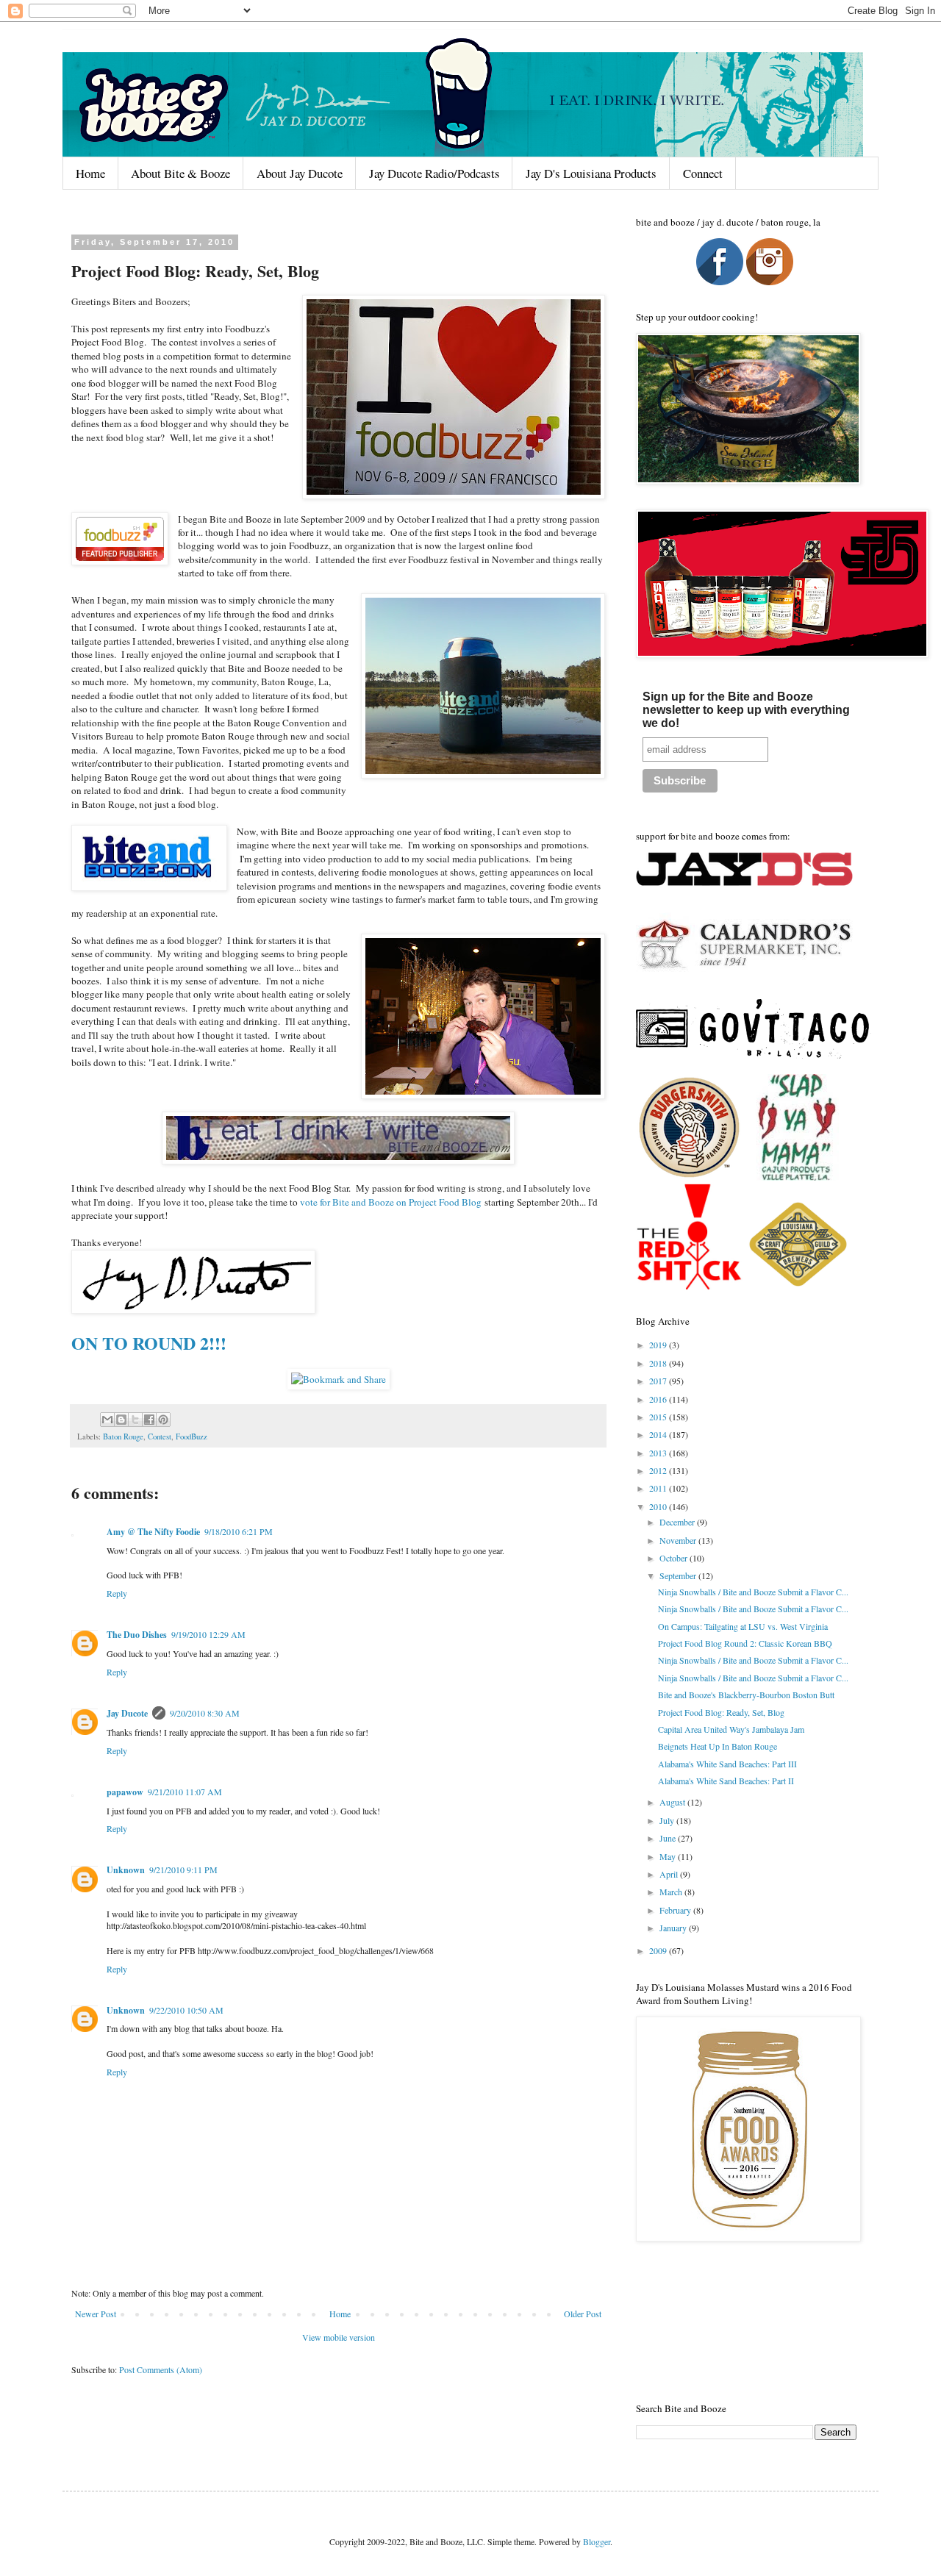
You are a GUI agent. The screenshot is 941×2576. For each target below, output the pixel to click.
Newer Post (96, 2314)
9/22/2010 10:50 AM (186, 2010)
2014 (659, 1434)
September (679, 1575)
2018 (659, 1363)
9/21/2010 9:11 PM (183, 1870)
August (673, 1802)
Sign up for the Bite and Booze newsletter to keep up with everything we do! (746, 710)
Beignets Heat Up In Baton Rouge (718, 1746)
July (668, 1820)
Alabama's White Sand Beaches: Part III (727, 1764)
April (670, 1874)
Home (90, 173)
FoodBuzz (192, 1437)
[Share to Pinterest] (163, 1420)
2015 (659, 1417)
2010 (659, 1506)
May (669, 1856)
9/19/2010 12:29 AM (208, 1634)
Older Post (583, 2314)
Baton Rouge (123, 1437)
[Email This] (107, 1420)
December (678, 1522)
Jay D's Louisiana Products (591, 173)
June (669, 1838)
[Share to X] (135, 1420)
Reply (117, 1593)
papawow (125, 1792)
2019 (659, 1345)
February (676, 1910)
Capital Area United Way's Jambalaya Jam (731, 1729)
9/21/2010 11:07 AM (185, 1792)
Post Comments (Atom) (161, 2369)
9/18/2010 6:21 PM (239, 1531)
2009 (659, 1950)
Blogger (597, 2541)
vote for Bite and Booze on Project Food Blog (391, 1202)
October (675, 1558)
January (674, 1928)
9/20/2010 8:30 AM (205, 1713)
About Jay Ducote (300, 173)
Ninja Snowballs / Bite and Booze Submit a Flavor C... (753, 1592)
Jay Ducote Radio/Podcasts (434, 173)
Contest (160, 1437)
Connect (703, 173)
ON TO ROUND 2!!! (149, 1343)
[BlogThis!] (121, 1420)
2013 (659, 1453)
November (679, 1540)
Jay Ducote (127, 1713)
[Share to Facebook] (149, 1420)
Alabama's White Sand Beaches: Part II (726, 1781)
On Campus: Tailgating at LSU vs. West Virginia (743, 1626)
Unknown (126, 1870)
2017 (659, 1381)
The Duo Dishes (137, 1635)
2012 (659, 1470)
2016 (659, 1399)
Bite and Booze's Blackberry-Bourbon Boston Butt (746, 1695)
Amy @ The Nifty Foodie (153, 1532)
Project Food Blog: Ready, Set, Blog (721, 1712)
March (672, 1892)
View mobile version (339, 2337)
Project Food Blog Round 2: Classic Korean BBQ (745, 1643)
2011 (659, 1488)
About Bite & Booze (180, 173)
